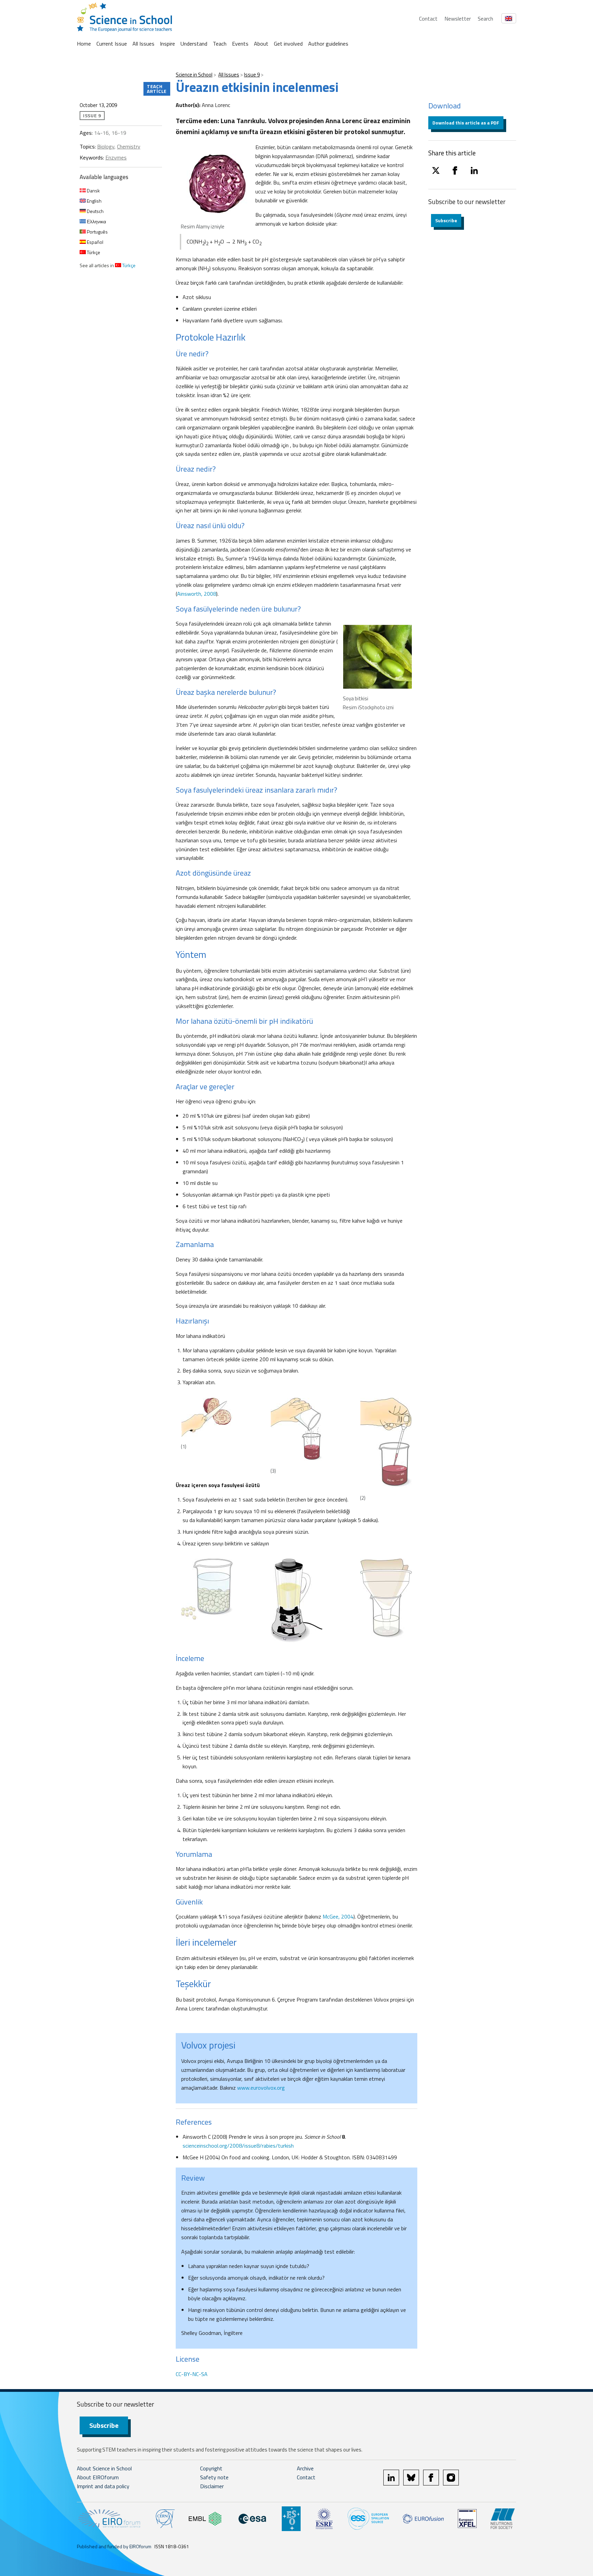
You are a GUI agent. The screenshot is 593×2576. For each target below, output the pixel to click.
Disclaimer (212, 2486)
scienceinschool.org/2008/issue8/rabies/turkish (238, 2146)
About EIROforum (98, 2477)
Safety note (214, 2477)
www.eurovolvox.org (261, 2088)
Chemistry (129, 146)
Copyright (211, 2468)
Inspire (167, 44)
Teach (220, 44)
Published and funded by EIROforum (114, 2546)
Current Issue (112, 44)
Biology (106, 146)
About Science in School (104, 2468)
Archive (305, 2468)
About (261, 44)
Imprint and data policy (103, 2486)
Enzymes (116, 157)
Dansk (93, 191)
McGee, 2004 (338, 1916)
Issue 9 (252, 75)
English (94, 201)
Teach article (157, 89)
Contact (428, 19)
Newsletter (458, 19)
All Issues (143, 44)
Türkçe (93, 252)
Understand (194, 44)
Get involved (288, 44)
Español (95, 242)
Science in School (194, 75)
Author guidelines (328, 44)
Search (485, 19)
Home (84, 44)
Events (240, 44)
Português (97, 232)
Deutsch (95, 211)
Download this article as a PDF (466, 123)
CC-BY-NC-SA (192, 2374)
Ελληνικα (96, 221)
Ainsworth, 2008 (197, 594)
